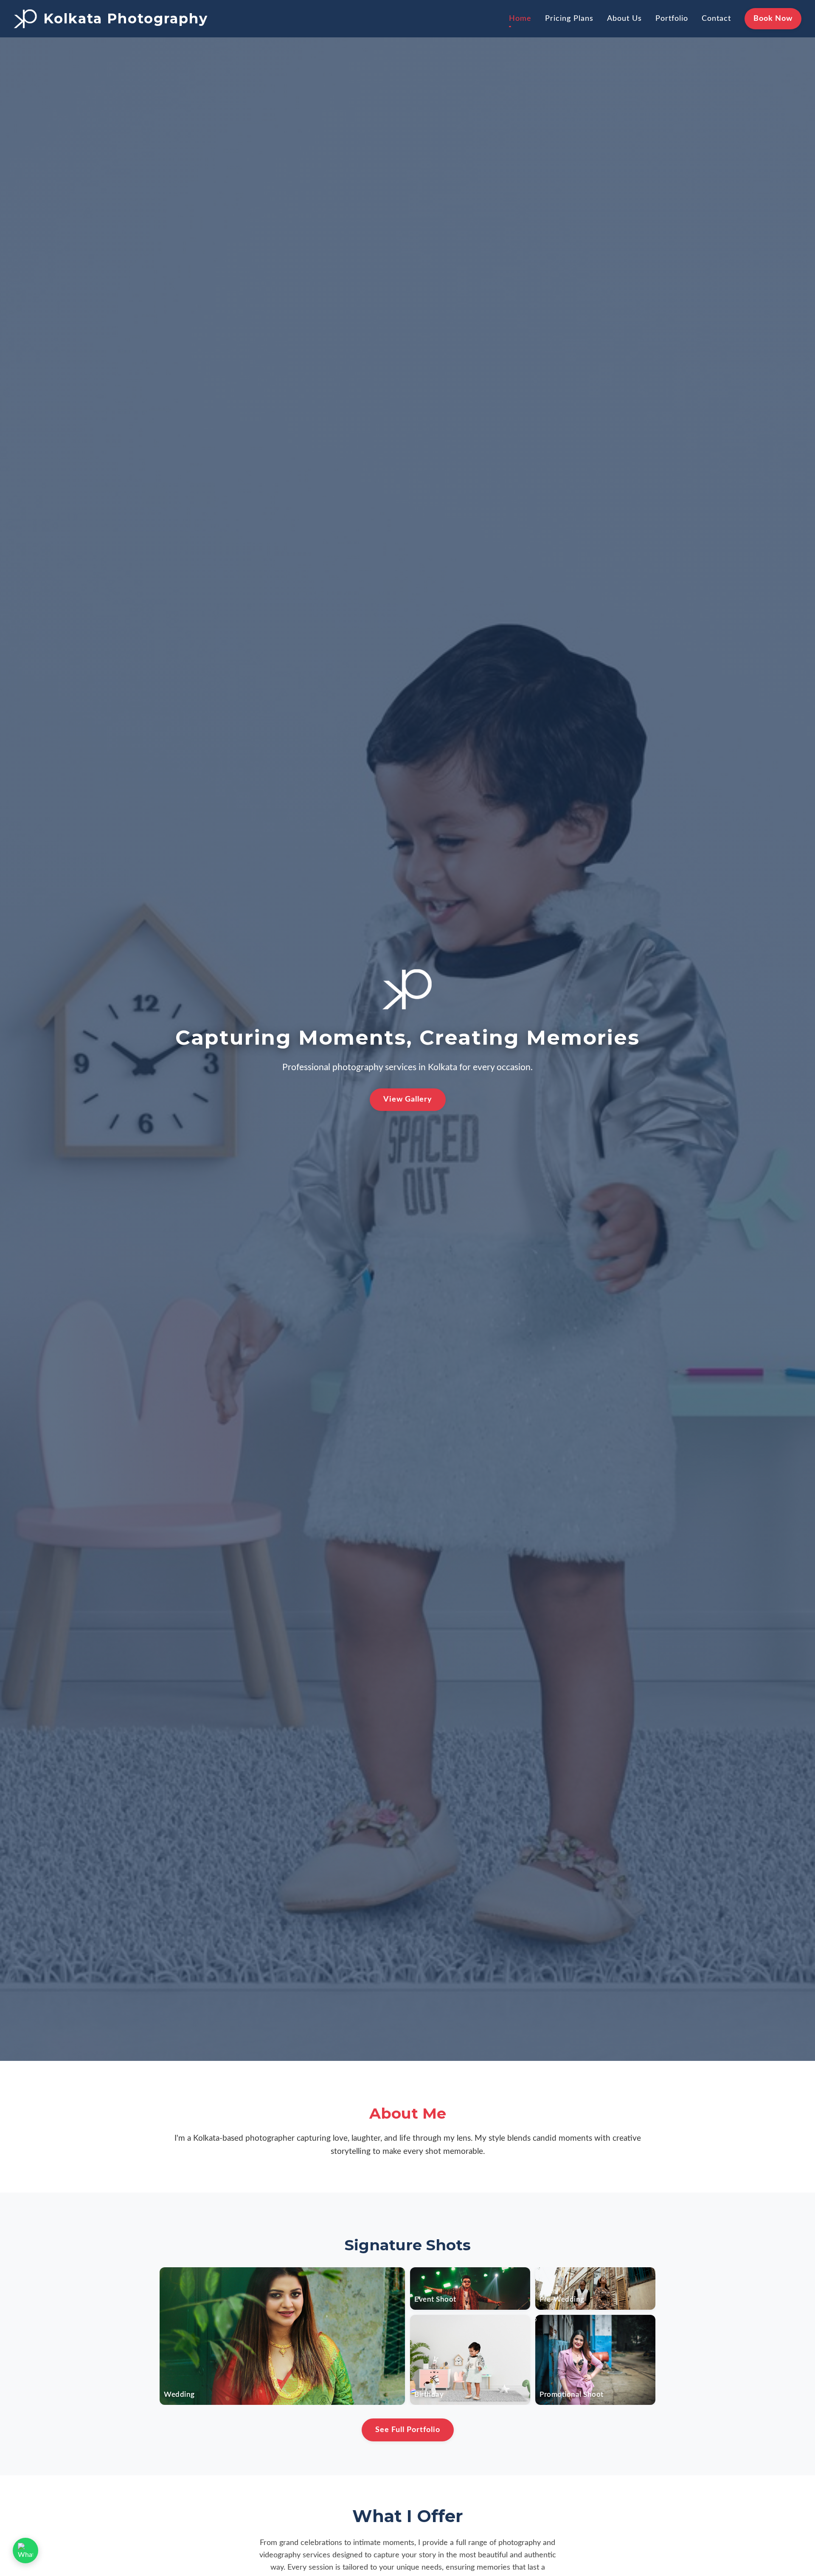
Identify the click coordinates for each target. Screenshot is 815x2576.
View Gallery (408, 1099)
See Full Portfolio (408, 2430)
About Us (624, 18)
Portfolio (672, 18)
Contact (716, 18)
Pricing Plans (569, 18)
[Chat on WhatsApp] (25, 2551)
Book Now (773, 18)
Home (520, 18)
